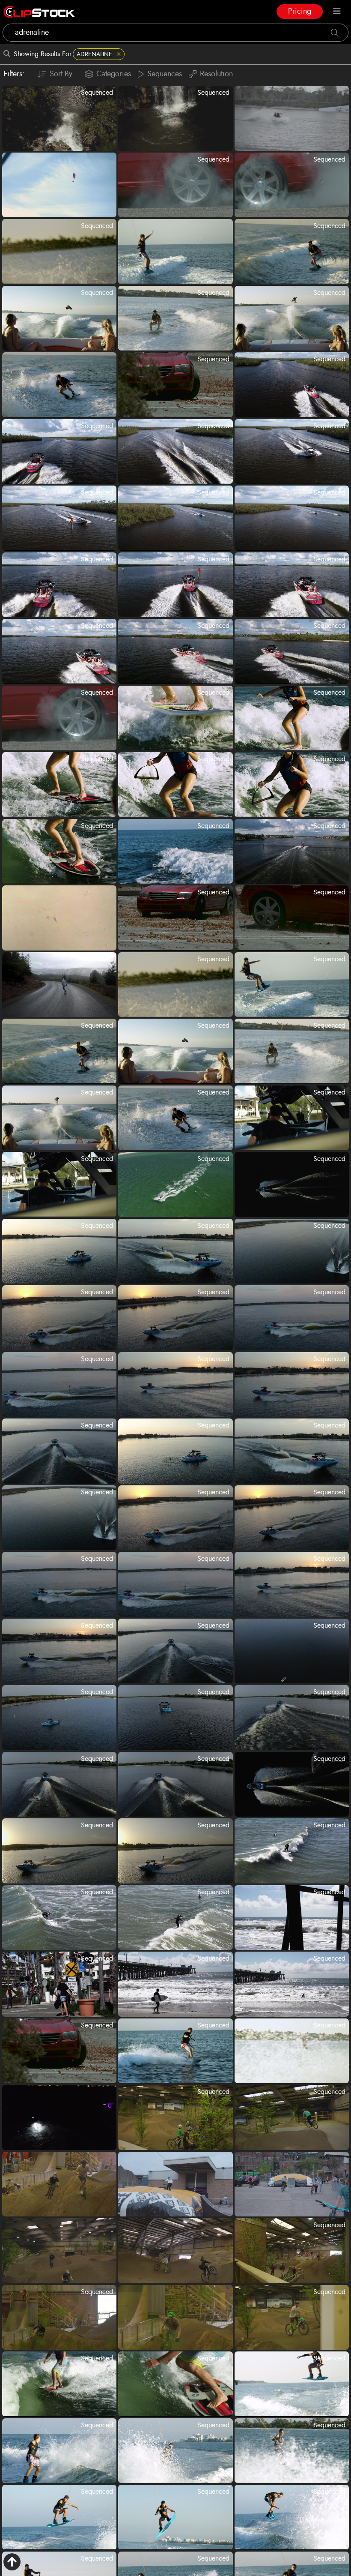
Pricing (300, 12)
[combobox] (175, 33)
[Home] (39, 12)
